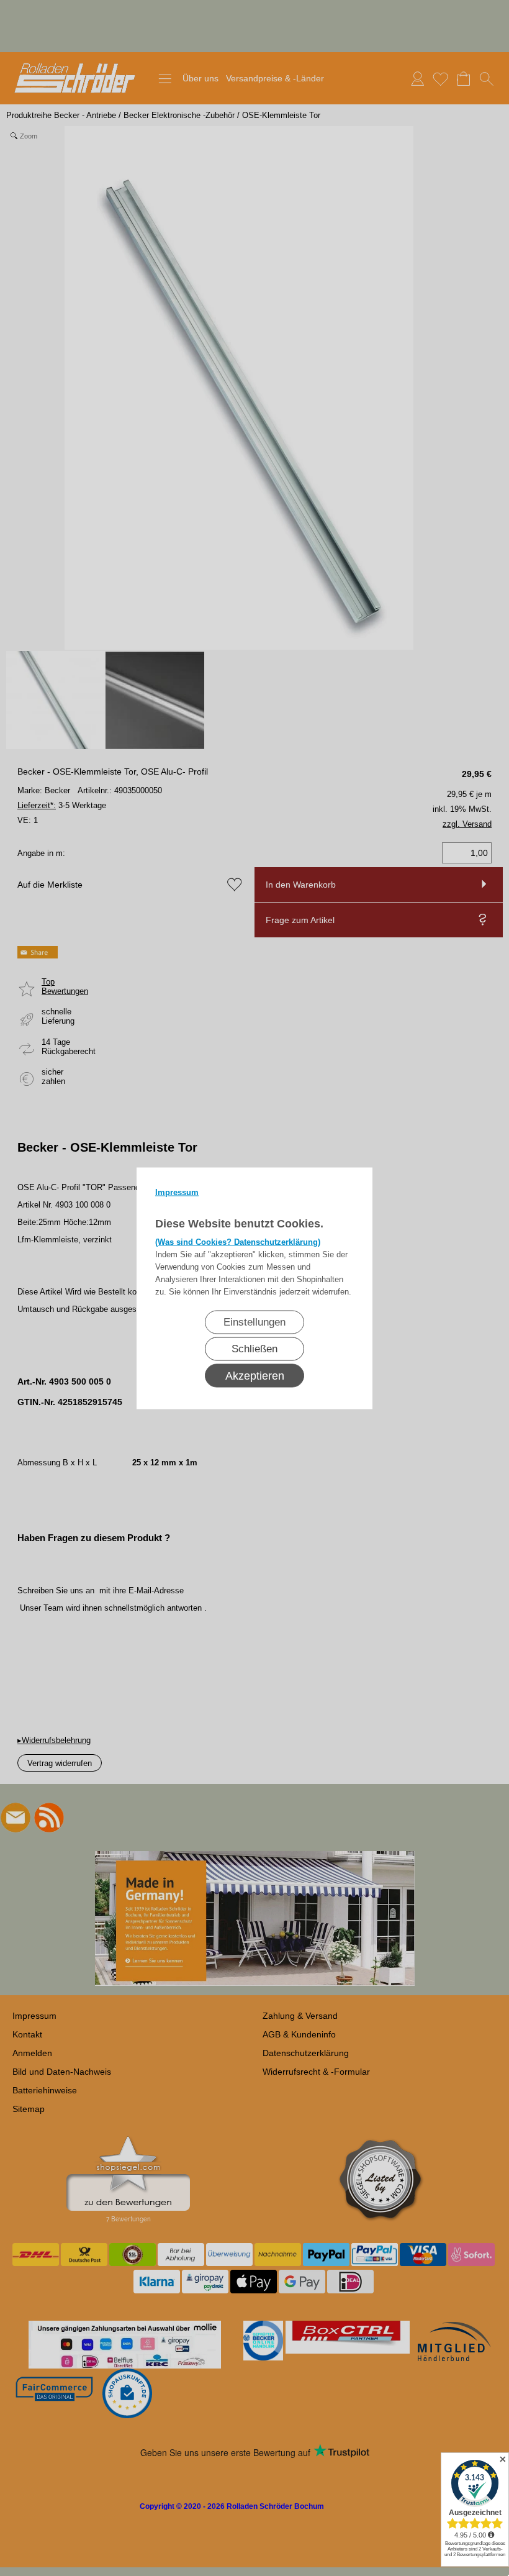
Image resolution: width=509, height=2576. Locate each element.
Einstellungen (254, 1322)
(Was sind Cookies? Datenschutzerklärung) (238, 1241)
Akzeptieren (255, 1375)
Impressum (177, 1192)
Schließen (254, 1348)
